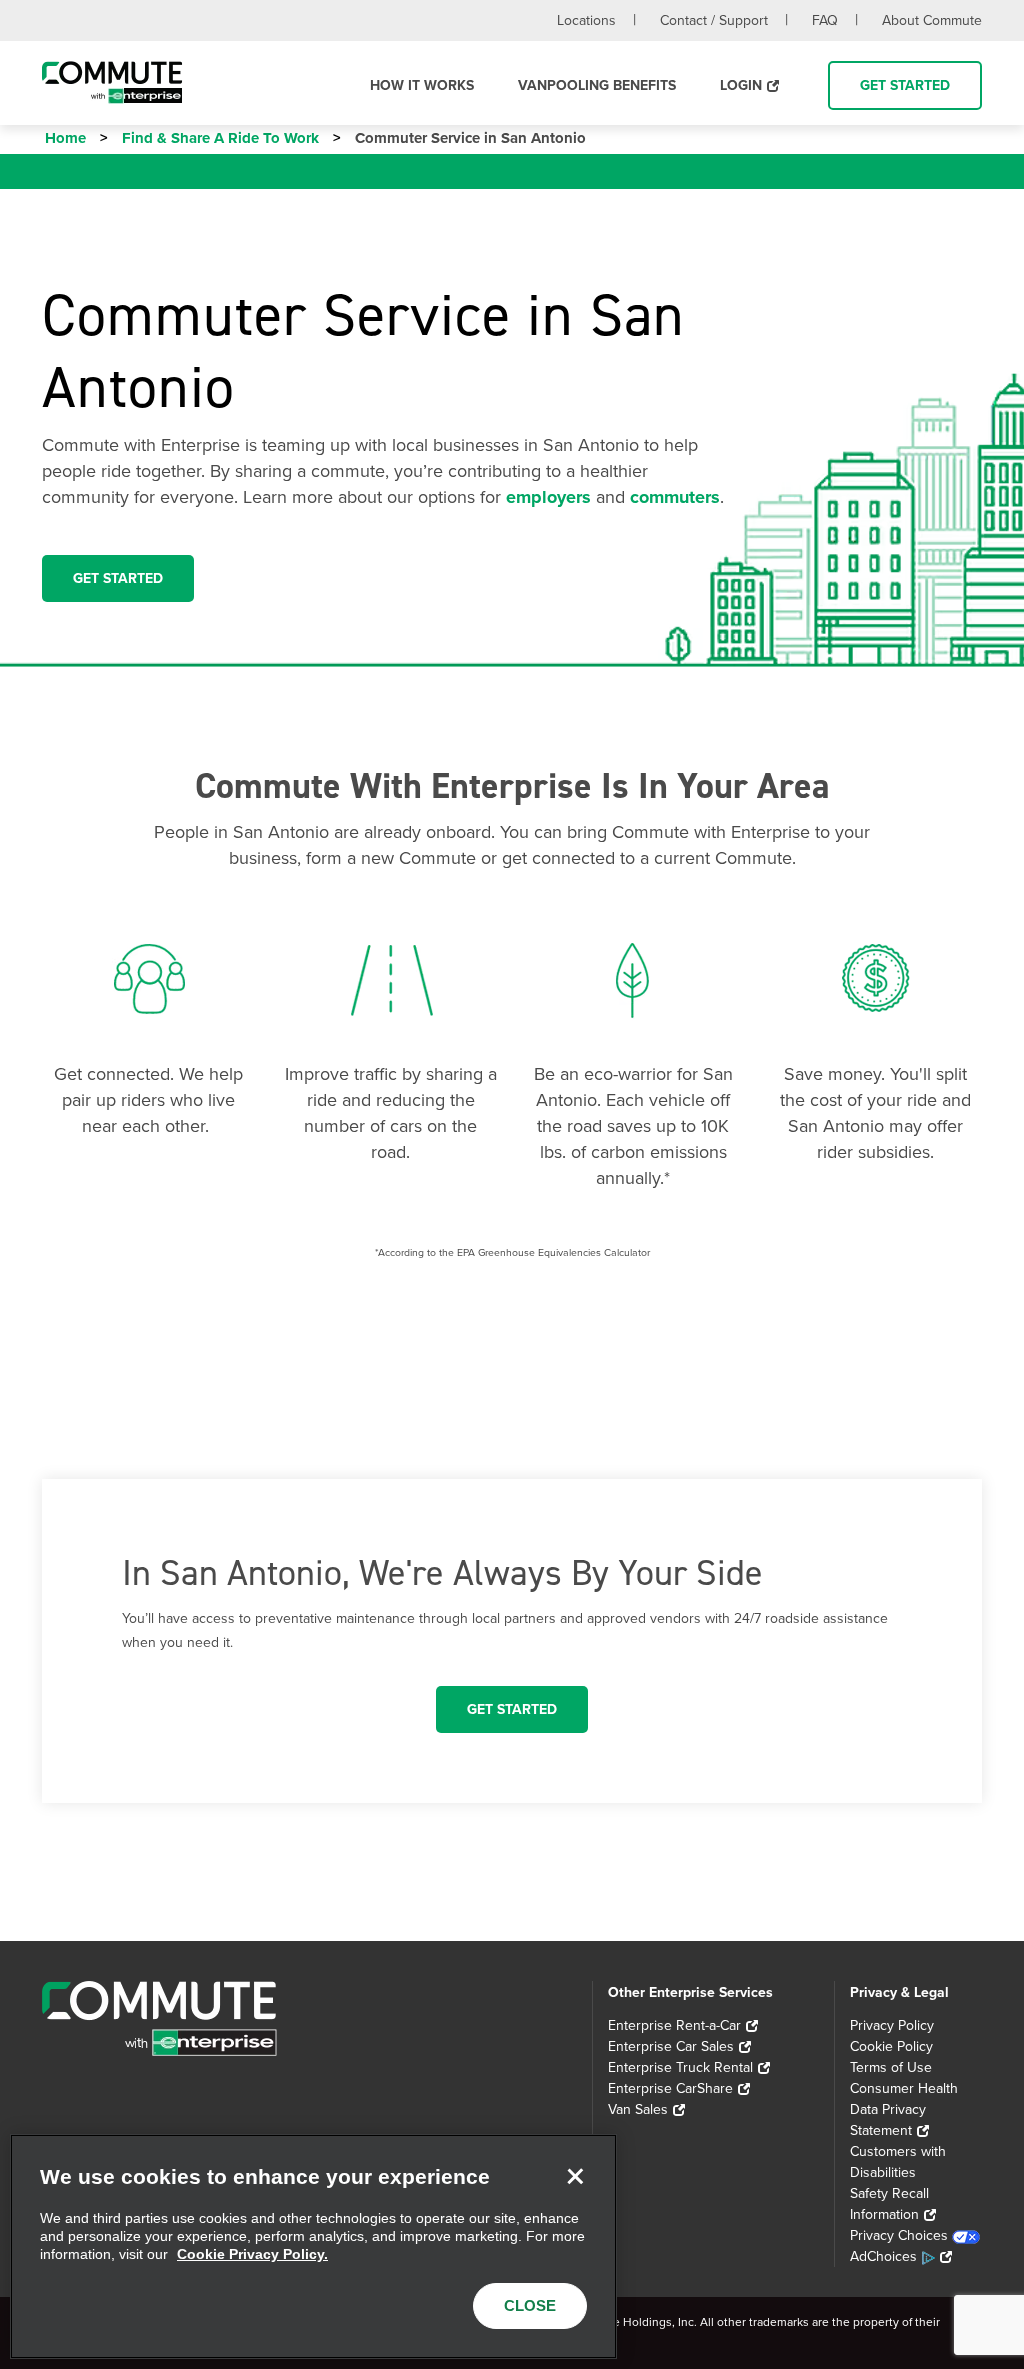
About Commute (932, 20)
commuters (675, 497)
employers (548, 497)
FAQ (825, 20)
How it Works (422, 85)
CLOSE (530, 2305)
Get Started (905, 85)
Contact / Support (714, 20)
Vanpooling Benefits (597, 85)
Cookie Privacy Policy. (252, 2254)
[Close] (575, 2176)
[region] (313, 2246)
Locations (586, 20)
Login (741, 85)
